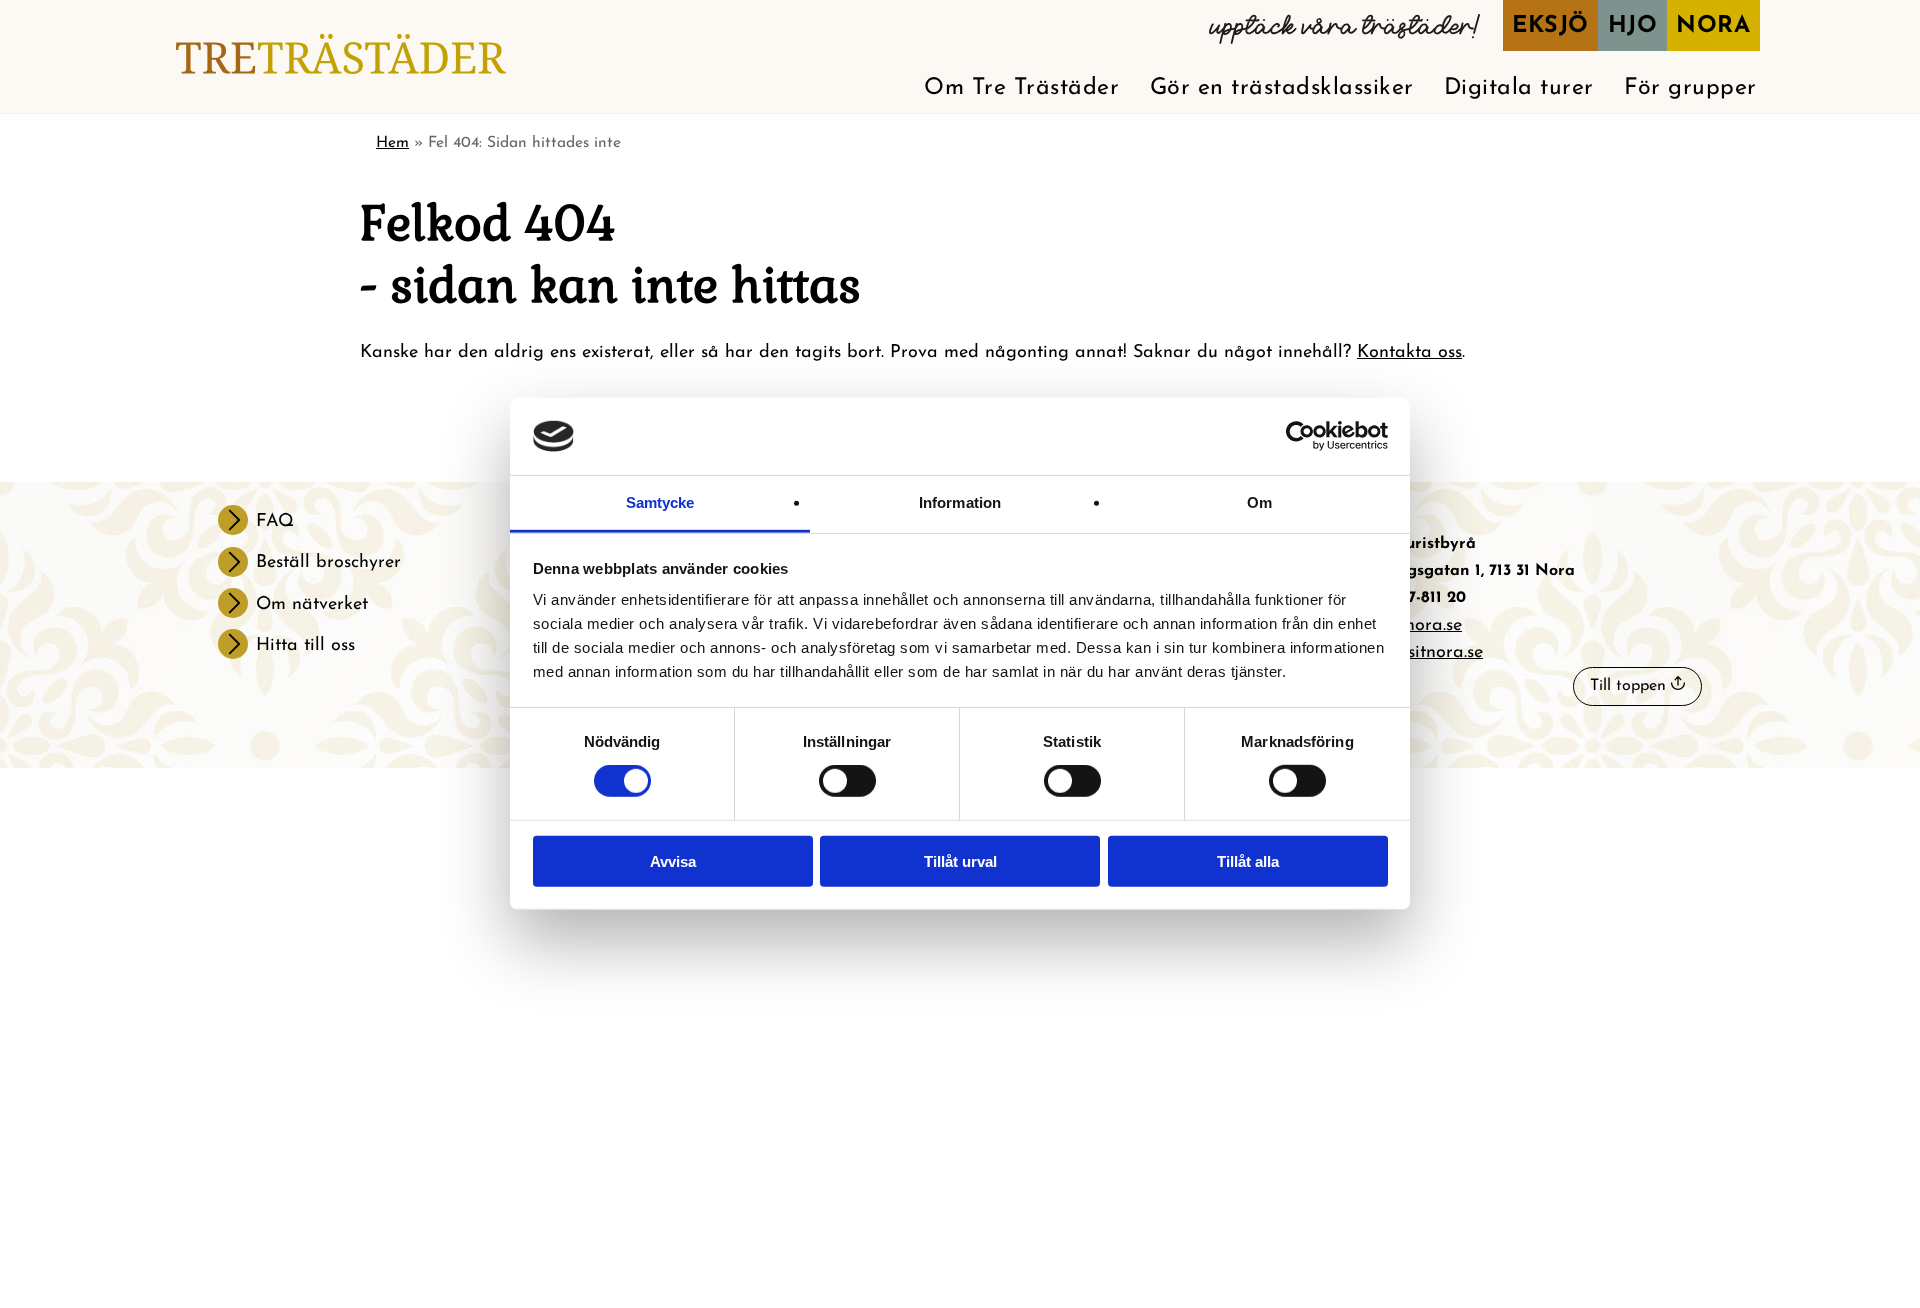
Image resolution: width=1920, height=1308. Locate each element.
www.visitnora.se (1419, 653)
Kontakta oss (1409, 353)
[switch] (847, 781)
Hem (392, 143)
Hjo (1633, 26)
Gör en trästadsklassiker (1282, 88)
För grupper (1690, 88)
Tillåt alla (1248, 861)
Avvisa (673, 861)
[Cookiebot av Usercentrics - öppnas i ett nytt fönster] (1300, 436)
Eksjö (1550, 26)
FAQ (275, 522)
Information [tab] (960, 502)
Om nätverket (312, 605)
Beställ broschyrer (328, 563)
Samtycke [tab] (660, 502)
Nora (1713, 26)
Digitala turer (1519, 88)
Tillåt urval (960, 861)
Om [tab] (1259, 502)
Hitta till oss (305, 646)
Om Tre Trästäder (1021, 88)
